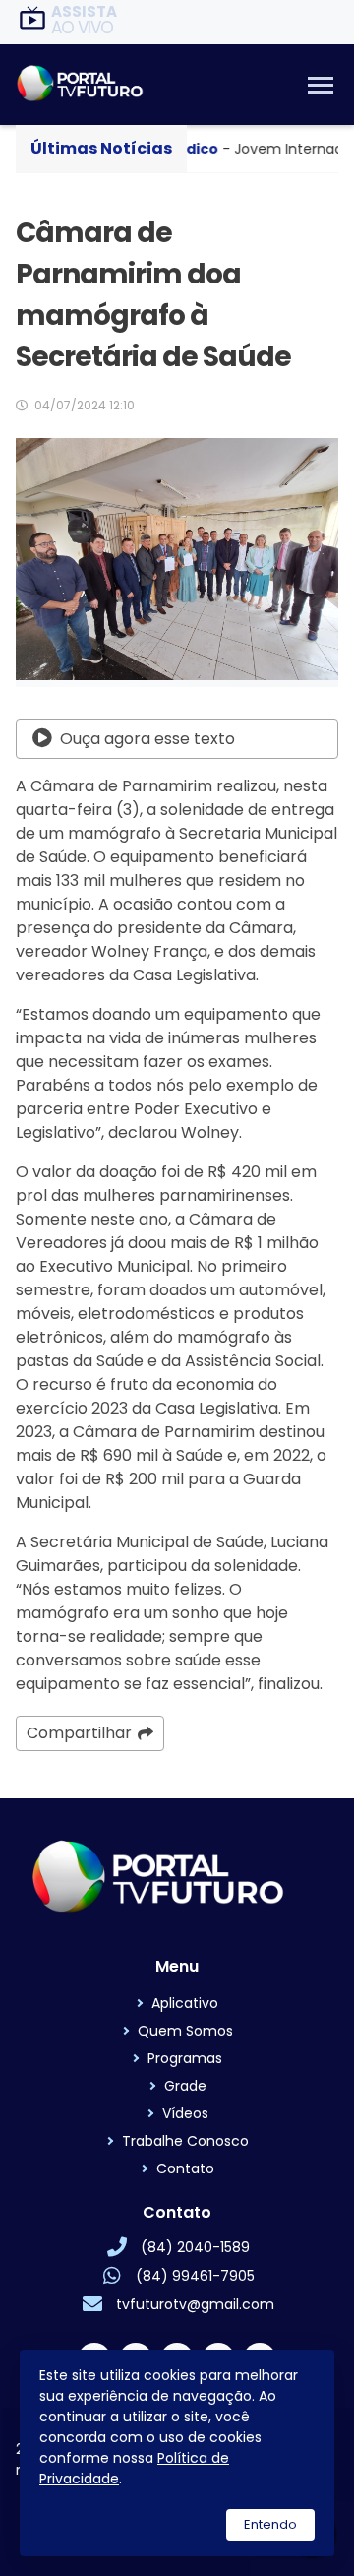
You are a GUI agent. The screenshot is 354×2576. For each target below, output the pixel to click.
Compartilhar (79, 1733)
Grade (185, 2086)
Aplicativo (185, 2003)
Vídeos (185, 2113)
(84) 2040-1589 (195, 2247)
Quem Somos (185, 2031)
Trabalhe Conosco (185, 2141)
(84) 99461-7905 (195, 2276)
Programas (185, 2058)
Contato (185, 2168)
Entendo (270, 2524)
